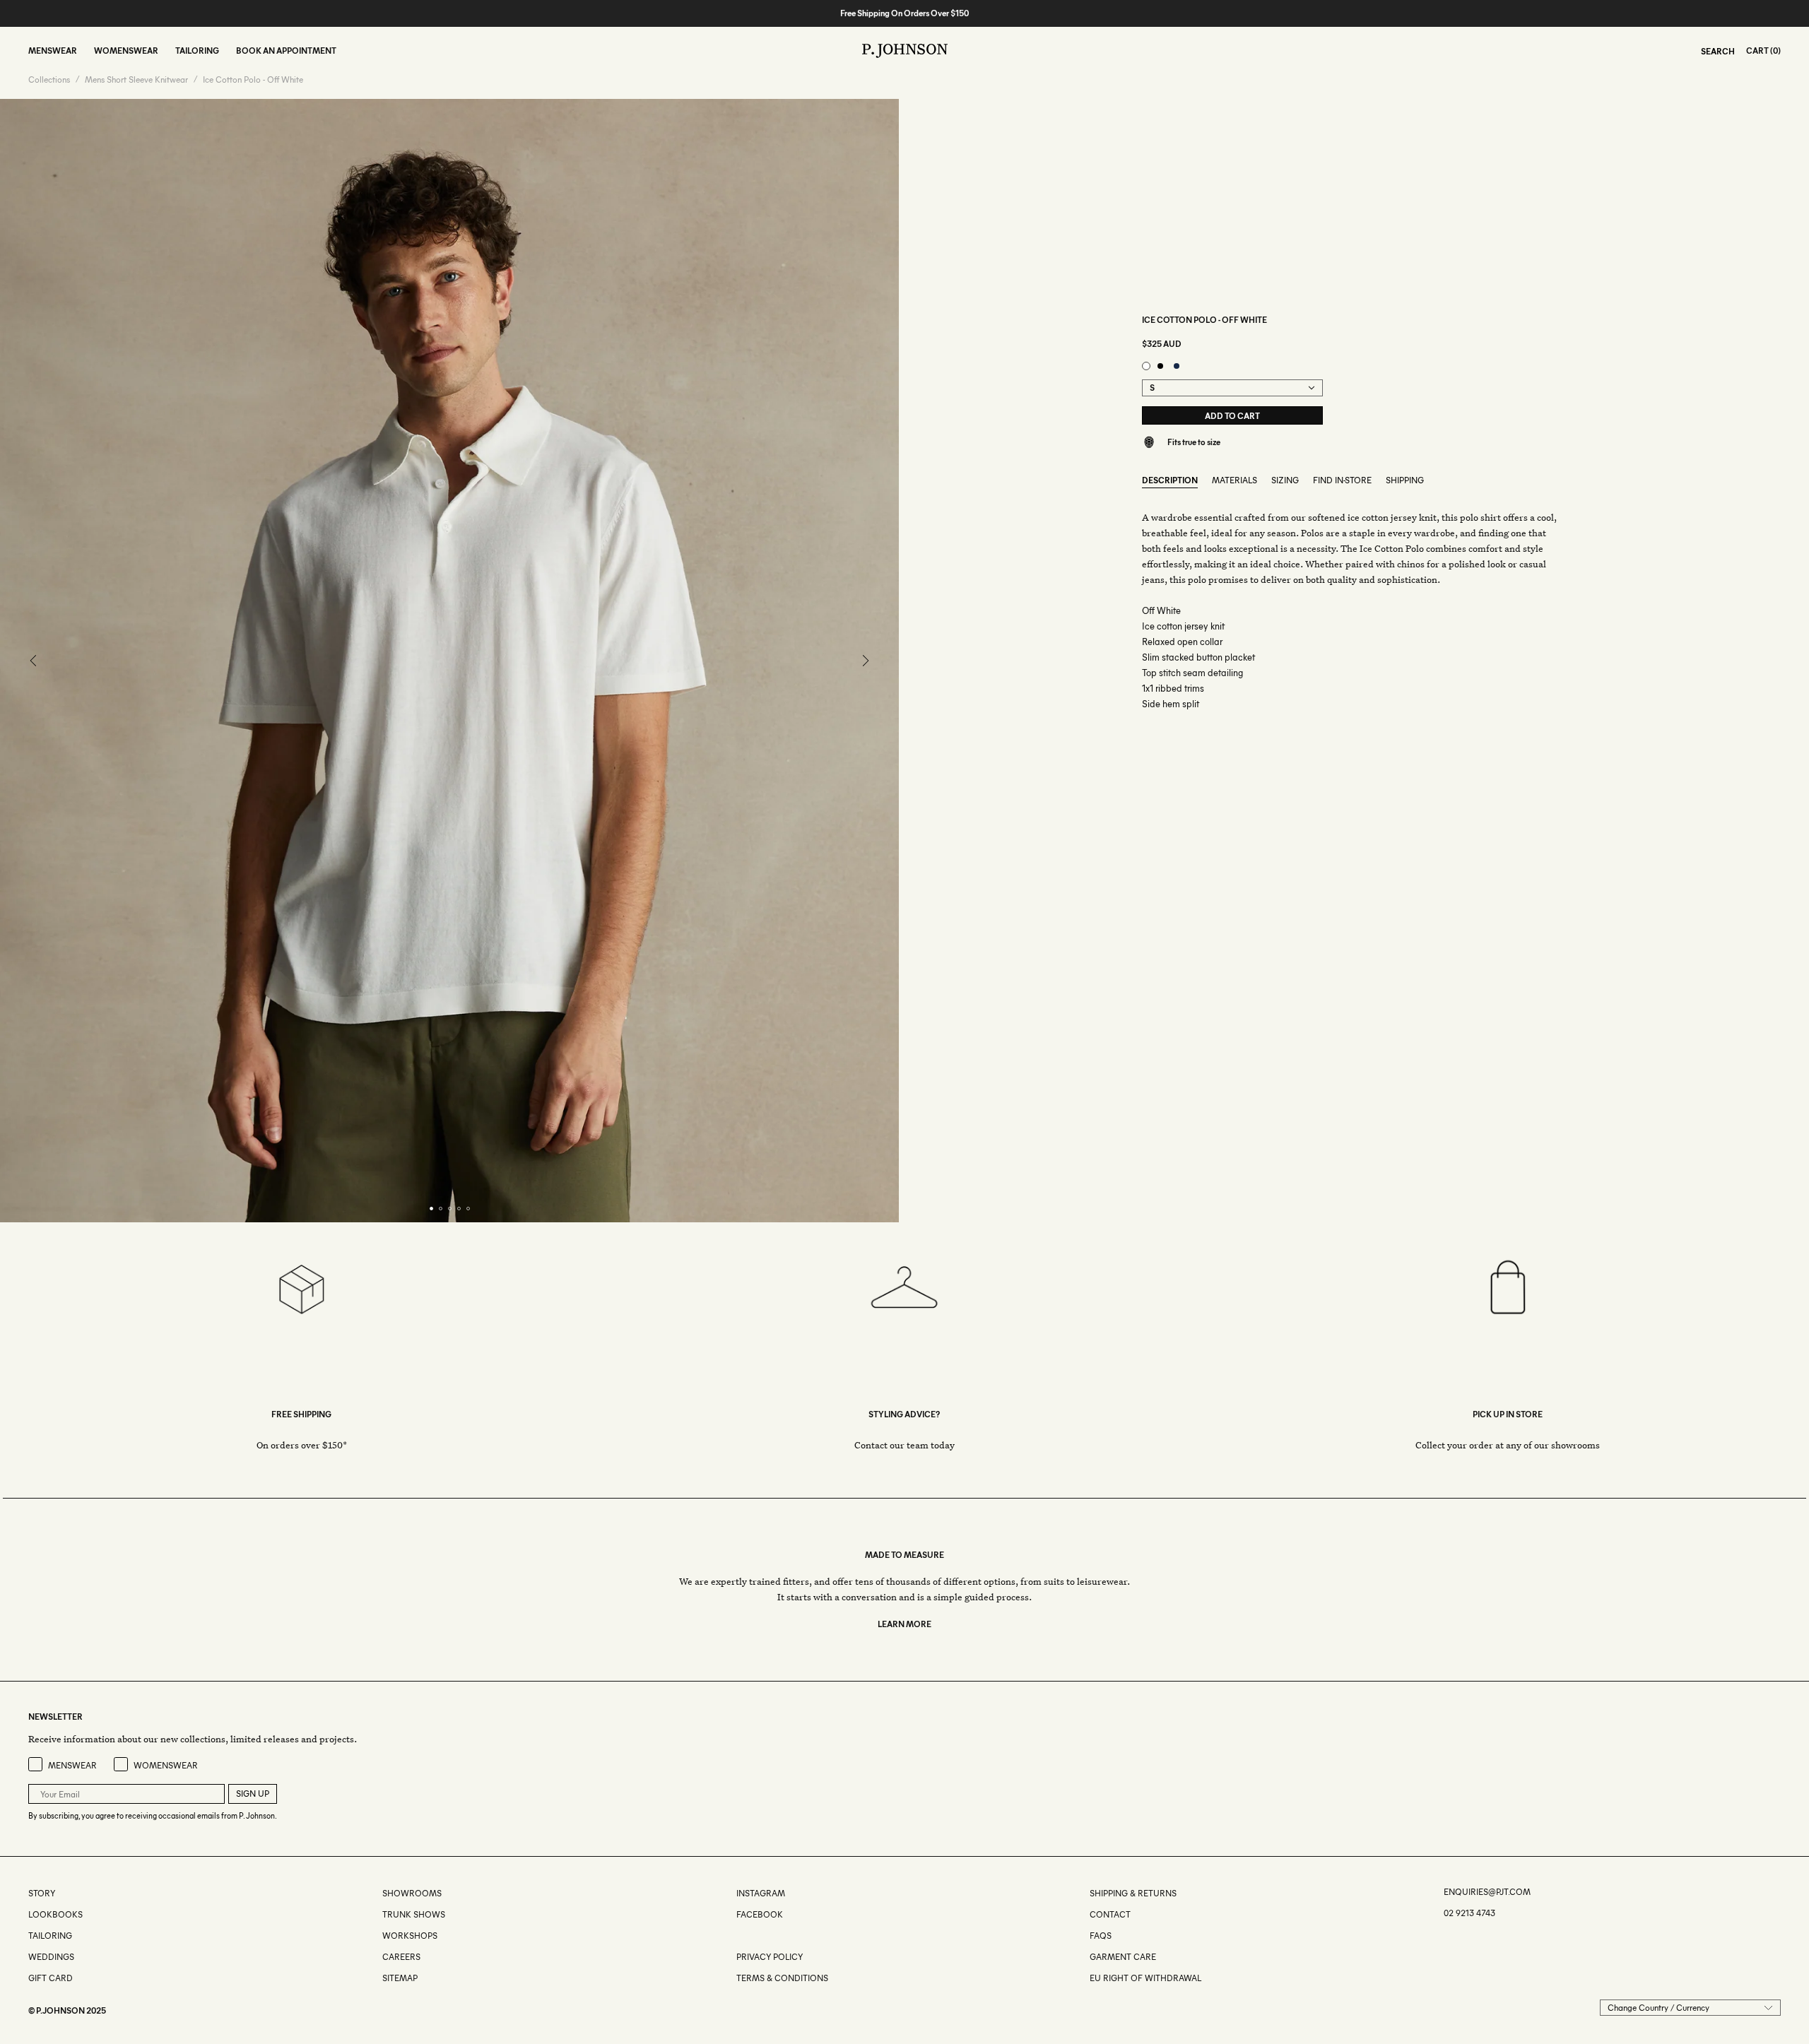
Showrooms (412, 1893)
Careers (401, 1957)
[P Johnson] (905, 51)
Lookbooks (55, 1914)
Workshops (410, 1936)
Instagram (761, 1893)
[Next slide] (865, 661)
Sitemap (400, 1978)
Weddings (51, 1957)
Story (42, 1893)
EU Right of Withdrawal (1145, 1978)
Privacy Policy (770, 1957)
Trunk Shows (414, 1914)
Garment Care (1123, 1957)
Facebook (760, 1914)
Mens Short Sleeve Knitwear (136, 80)
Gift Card (51, 1978)
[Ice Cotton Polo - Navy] (1177, 366)
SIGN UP (253, 1794)
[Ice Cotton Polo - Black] (1160, 366)
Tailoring (50, 1936)
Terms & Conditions (782, 1978)
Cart (1757, 51)
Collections (49, 80)
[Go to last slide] (34, 661)
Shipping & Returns (1133, 1893)
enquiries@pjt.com (1487, 1892)
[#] (737, 1936)
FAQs (1101, 1936)
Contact (1110, 1914)
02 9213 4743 (1469, 1913)
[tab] (431, 1209)
